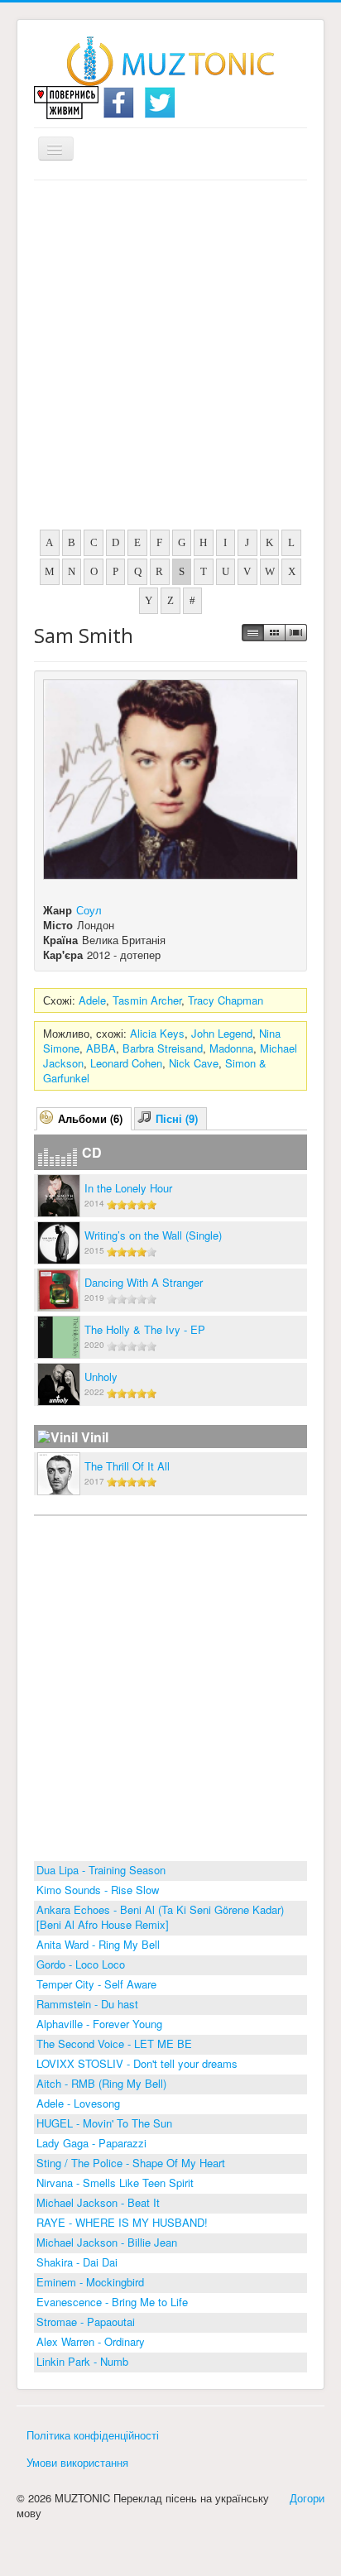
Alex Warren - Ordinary (91, 2341)
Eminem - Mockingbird (90, 2282)
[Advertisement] (170, 359)
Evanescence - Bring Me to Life (112, 2302)
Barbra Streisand (163, 1048)
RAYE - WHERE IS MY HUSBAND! (122, 2222)
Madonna (231, 1048)
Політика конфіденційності (93, 2435)
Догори (307, 2498)
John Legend (222, 1033)
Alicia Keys (157, 1033)
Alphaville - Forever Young (99, 2024)
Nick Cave (194, 1063)
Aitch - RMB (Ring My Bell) (101, 2083)
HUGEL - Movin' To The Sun (104, 2123)
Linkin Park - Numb (82, 2361)
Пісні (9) (177, 1118)
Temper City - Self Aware (96, 1984)
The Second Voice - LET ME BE (114, 2044)
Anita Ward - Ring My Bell (98, 1944)
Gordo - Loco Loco (81, 1964)
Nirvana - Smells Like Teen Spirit (115, 2183)
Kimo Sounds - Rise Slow (98, 1890)
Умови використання (77, 2462)
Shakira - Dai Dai (77, 2262)
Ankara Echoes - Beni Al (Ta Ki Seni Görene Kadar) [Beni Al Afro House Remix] (160, 1917)
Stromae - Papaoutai (86, 2322)
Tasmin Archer (147, 1000)
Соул (89, 910)
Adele (92, 1000)
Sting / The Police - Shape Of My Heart (131, 2163)
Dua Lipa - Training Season (101, 1870)
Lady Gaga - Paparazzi (91, 2143)
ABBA (101, 1048)
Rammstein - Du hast (87, 2004)
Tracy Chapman (226, 1000)
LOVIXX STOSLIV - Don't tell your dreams (137, 2063)
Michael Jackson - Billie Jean (107, 2242)
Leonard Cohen (126, 1063)
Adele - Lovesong (78, 2103)
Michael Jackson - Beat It (98, 2202)
